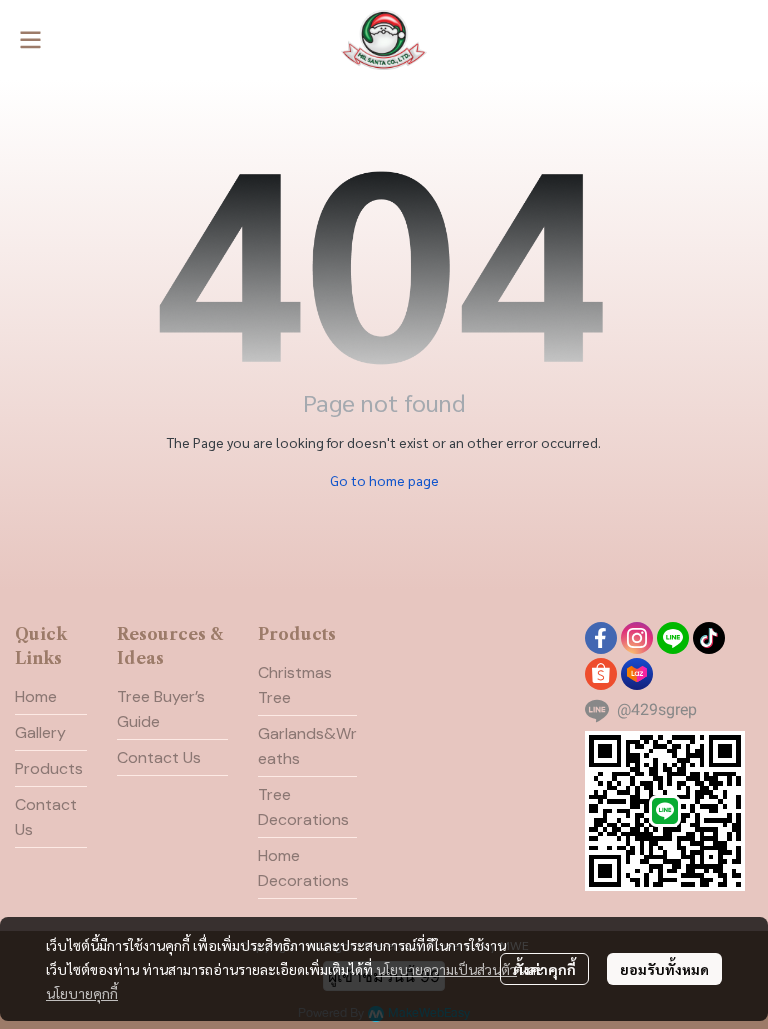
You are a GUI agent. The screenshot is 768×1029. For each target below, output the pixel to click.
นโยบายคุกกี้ (82, 993)
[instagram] (637, 638)
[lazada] (637, 674)
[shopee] (601, 674)
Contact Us (159, 757)
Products (49, 768)
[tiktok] (709, 638)
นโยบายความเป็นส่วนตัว (446, 969)
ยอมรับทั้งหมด (664, 969)
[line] (673, 638)
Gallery (40, 732)
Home (36, 696)
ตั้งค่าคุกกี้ (544, 969)
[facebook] (601, 638)
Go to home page (384, 480)
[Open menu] (30, 40)
